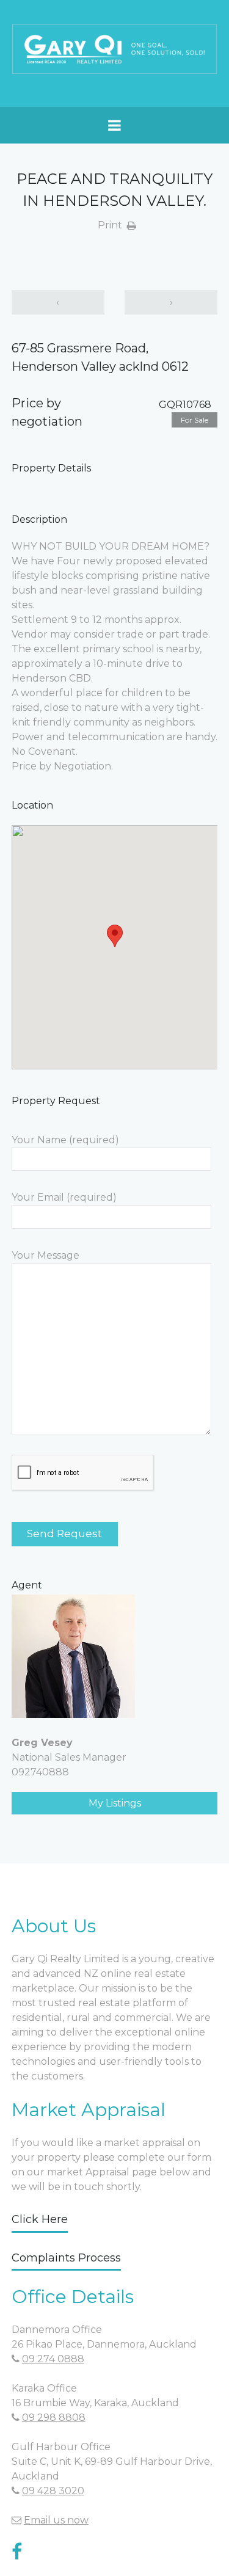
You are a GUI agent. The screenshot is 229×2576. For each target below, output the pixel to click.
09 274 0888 (53, 2359)
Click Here (40, 2219)
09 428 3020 (53, 2491)
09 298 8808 (54, 2418)
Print (110, 225)
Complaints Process (66, 2258)
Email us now (56, 2520)
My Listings (115, 1803)
